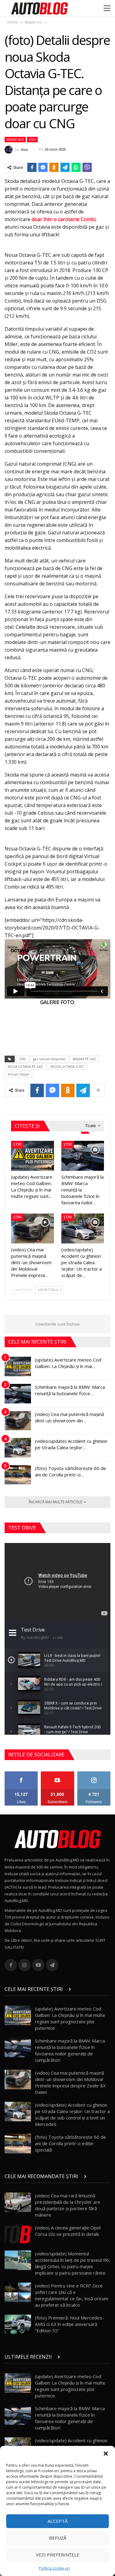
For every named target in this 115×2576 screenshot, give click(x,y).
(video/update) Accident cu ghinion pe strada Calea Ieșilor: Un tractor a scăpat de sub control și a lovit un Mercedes (72, 2114)
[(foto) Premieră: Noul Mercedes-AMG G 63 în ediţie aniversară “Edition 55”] (18, 2324)
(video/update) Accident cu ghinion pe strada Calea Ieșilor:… (71, 1444)
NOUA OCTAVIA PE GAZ (25, 1067)
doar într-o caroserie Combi (63, 219)
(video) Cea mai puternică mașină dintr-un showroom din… (69, 1417)
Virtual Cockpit (18, 1074)
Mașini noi (15, 140)
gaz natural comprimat (49, 1059)
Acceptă (57, 2521)
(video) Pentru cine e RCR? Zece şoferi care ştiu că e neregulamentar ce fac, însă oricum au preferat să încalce (72, 2295)
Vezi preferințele (58, 2555)
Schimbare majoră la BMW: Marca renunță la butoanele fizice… (70, 1390)
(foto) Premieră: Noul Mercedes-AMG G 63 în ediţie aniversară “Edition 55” (69, 2324)
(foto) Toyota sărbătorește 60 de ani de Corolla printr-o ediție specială (71, 2143)
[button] (106, 2454)
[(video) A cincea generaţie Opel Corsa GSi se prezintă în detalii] (18, 2234)
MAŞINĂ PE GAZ (84, 1059)
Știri (32, 140)
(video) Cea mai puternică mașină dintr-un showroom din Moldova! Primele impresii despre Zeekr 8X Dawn (70, 2082)
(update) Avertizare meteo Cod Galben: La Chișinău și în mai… (68, 1363)
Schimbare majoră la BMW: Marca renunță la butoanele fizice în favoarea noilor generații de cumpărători (70, 2050)
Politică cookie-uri (54, 2568)
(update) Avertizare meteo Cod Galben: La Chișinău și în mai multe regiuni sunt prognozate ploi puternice (70, 2018)
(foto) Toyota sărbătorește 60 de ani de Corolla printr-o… (71, 1471)
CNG (23, 1059)
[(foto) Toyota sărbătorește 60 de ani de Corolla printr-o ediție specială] (18, 1475)
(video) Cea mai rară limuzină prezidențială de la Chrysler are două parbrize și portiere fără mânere (68, 2205)
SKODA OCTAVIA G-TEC (67, 1067)
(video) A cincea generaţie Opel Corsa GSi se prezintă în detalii (68, 2231)
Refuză (58, 2538)
